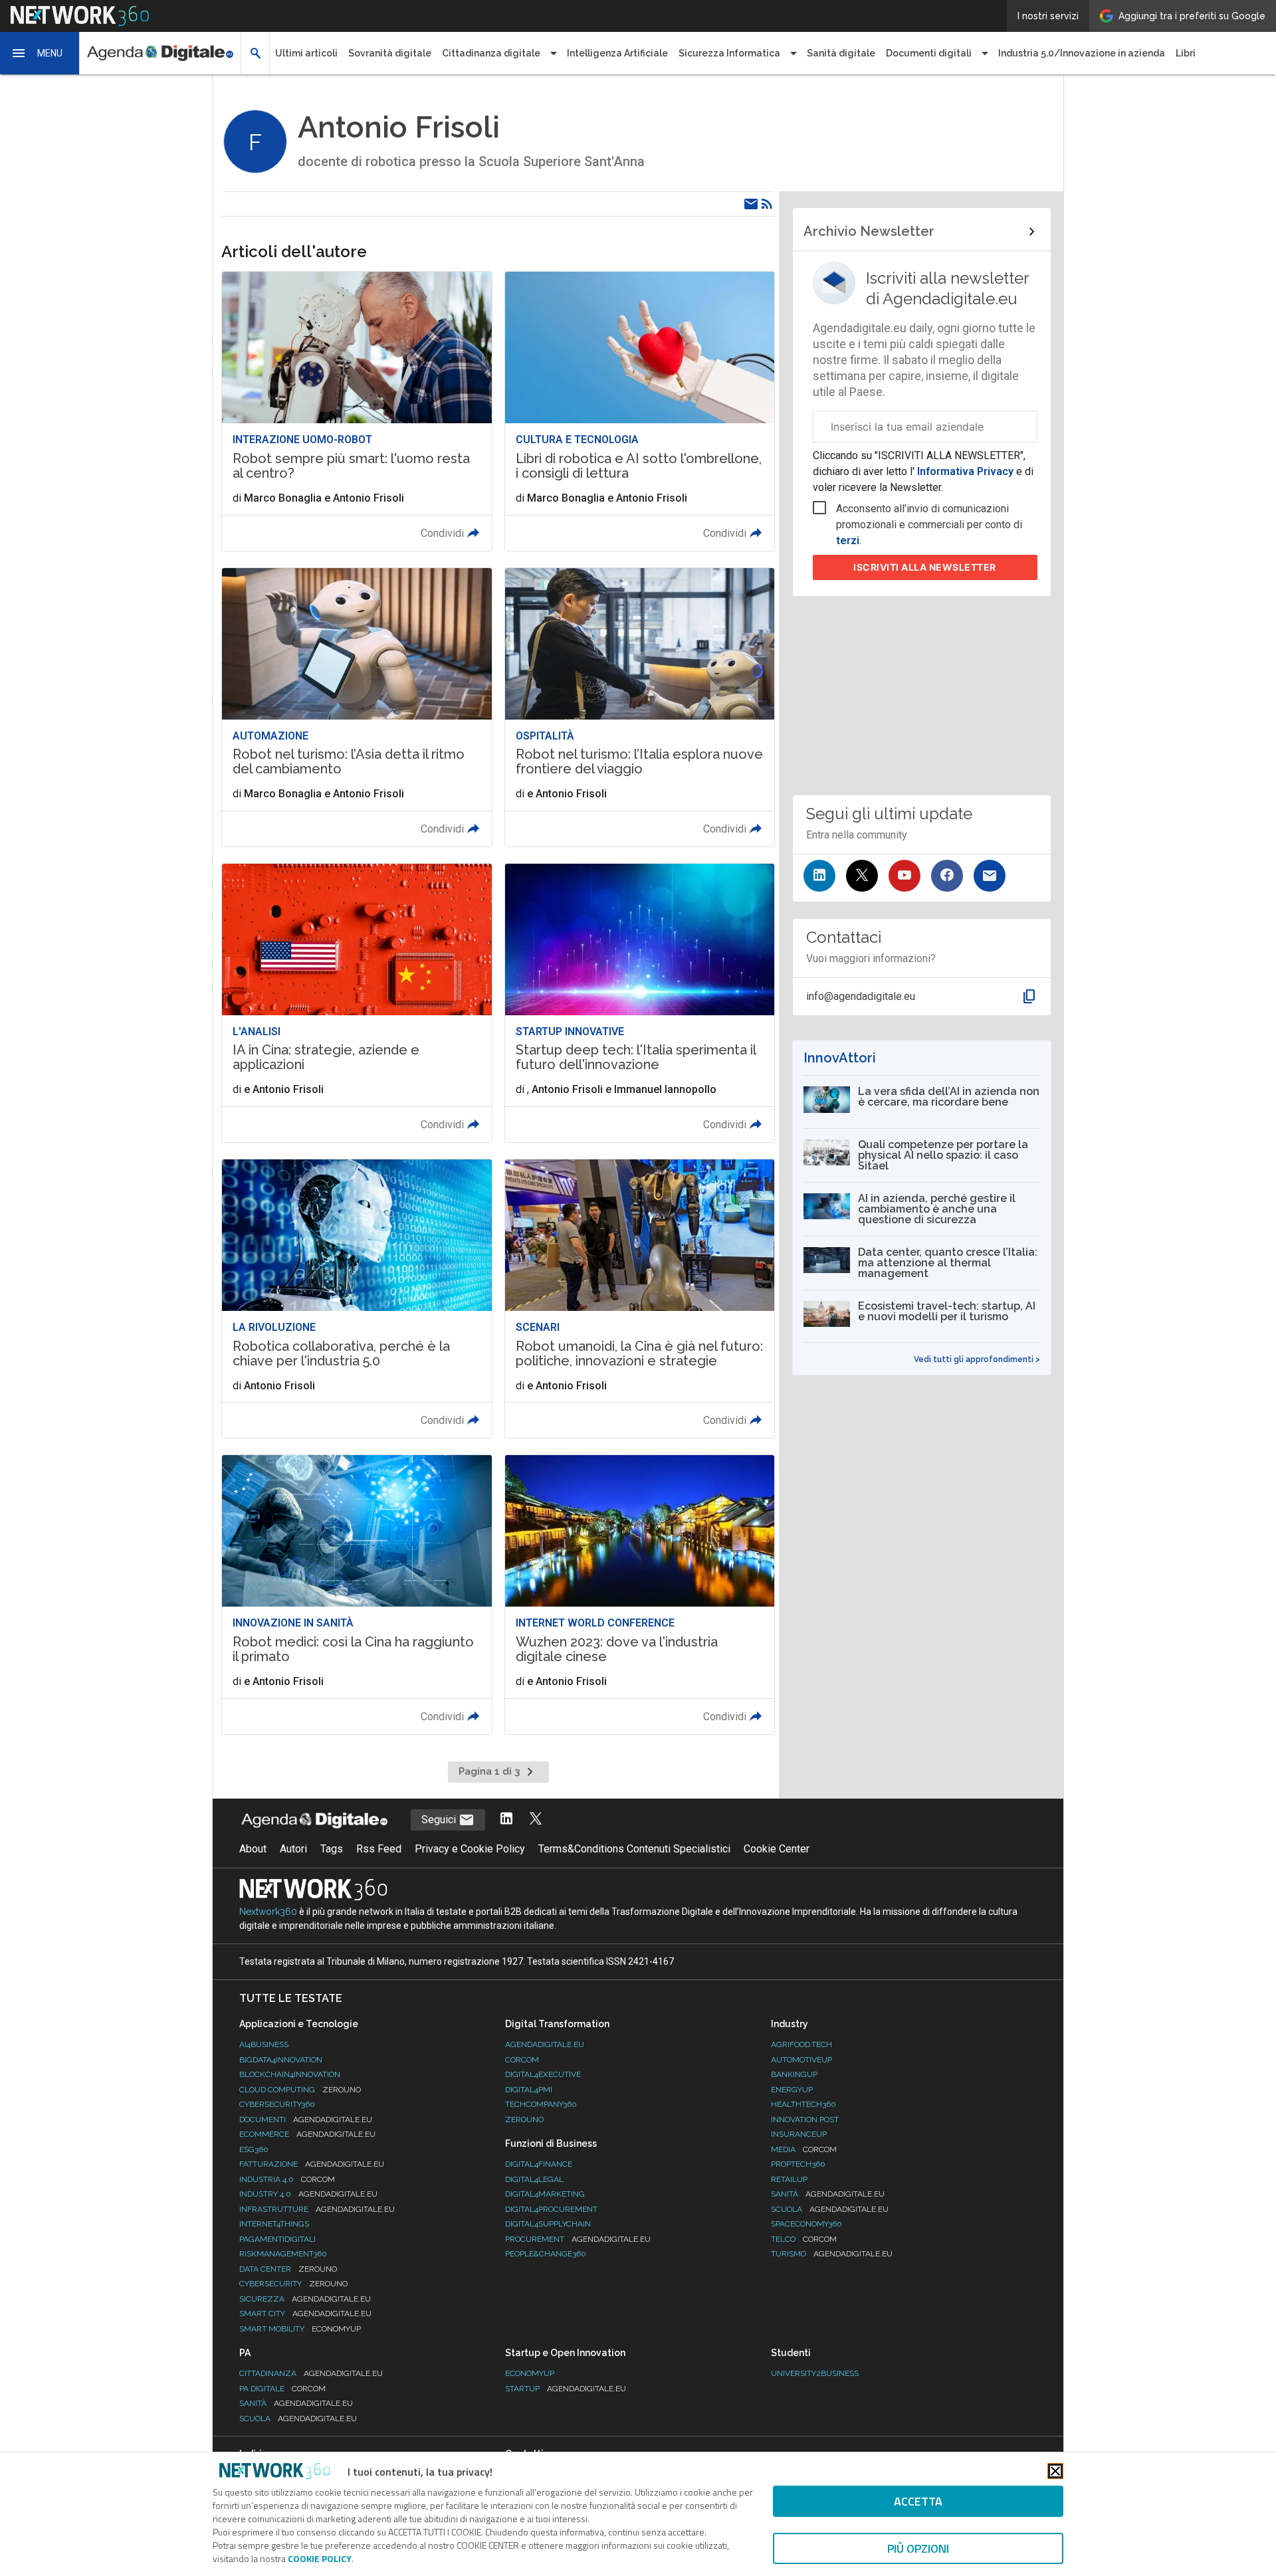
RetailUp (789, 2179)
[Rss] (767, 204)
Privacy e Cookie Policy (470, 1849)
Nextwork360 (268, 1912)
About (253, 1849)
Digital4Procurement (551, 2209)
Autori (293, 1849)
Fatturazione (312, 2164)
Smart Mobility (300, 2329)
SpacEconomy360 (806, 2224)
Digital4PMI (529, 2090)
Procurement (578, 2239)
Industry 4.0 (308, 2194)
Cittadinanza (311, 2373)
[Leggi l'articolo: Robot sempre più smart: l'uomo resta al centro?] (357, 411)
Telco (804, 2239)
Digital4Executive (543, 2074)
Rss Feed (379, 1849)
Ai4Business (264, 2044)
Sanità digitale (841, 53)
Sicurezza (305, 2299)
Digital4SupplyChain (548, 2224)
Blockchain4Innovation (290, 2074)
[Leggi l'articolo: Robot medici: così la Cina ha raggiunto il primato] (357, 1594)
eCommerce (307, 2134)
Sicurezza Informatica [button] (729, 53)
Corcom (522, 2060)
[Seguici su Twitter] (862, 876)
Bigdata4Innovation (281, 2060)
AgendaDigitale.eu (545, 2044)
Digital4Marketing (545, 2194)
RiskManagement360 (283, 2254)
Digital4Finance (539, 2164)
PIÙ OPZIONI (918, 2548)
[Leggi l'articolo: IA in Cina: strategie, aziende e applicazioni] (357, 1003)
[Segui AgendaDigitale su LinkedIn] (506, 1820)
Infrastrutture (317, 2209)
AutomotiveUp (801, 2060)
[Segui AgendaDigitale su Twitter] (536, 1820)
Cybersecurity (293, 2284)
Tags (332, 1849)
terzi (848, 541)
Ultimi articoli (306, 53)
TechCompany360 (541, 2104)
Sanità (828, 2194)
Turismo (832, 2254)
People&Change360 (546, 2254)
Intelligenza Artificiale (617, 53)
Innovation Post (805, 2120)
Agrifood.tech (801, 2044)
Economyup (530, 2373)
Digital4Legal (534, 2179)
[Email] (751, 204)
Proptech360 (798, 2164)
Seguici (440, 1820)
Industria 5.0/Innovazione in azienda (1082, 53)
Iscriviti (925, 567)
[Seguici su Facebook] (947, 876)
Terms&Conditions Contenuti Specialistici (634, 1849)
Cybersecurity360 (277, 2104)
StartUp (566, 2389)
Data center (288, 2269)
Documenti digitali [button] (929, 53)
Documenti (306, 2120)
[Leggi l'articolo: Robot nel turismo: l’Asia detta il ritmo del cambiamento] (357, 707)
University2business (815, 2373)
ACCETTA (918, 2501)
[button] (40, 53)
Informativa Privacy (965, 471)
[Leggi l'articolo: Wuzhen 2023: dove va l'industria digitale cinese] (640, 1594)
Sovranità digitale (390, 53)
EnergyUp (792, 2090)
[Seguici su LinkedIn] (819, 876)
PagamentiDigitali (277, 2239)
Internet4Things (274, 2224)
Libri (1186, 53)
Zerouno (524, 2120)
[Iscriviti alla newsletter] (990, 876)
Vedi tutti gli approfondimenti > (977, 1359)
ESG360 (254, 2149)
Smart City (305, 2314)
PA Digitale (282, 2389)
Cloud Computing (300, 2090)
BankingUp (794, 2074)
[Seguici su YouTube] (904, 876)
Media (804, 2149)
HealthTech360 (803, 2104)
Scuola (830, 2209)
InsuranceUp (799, 2134)
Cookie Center (777, 1849)
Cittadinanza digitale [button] (491, 53)
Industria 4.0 (287, 2179)
